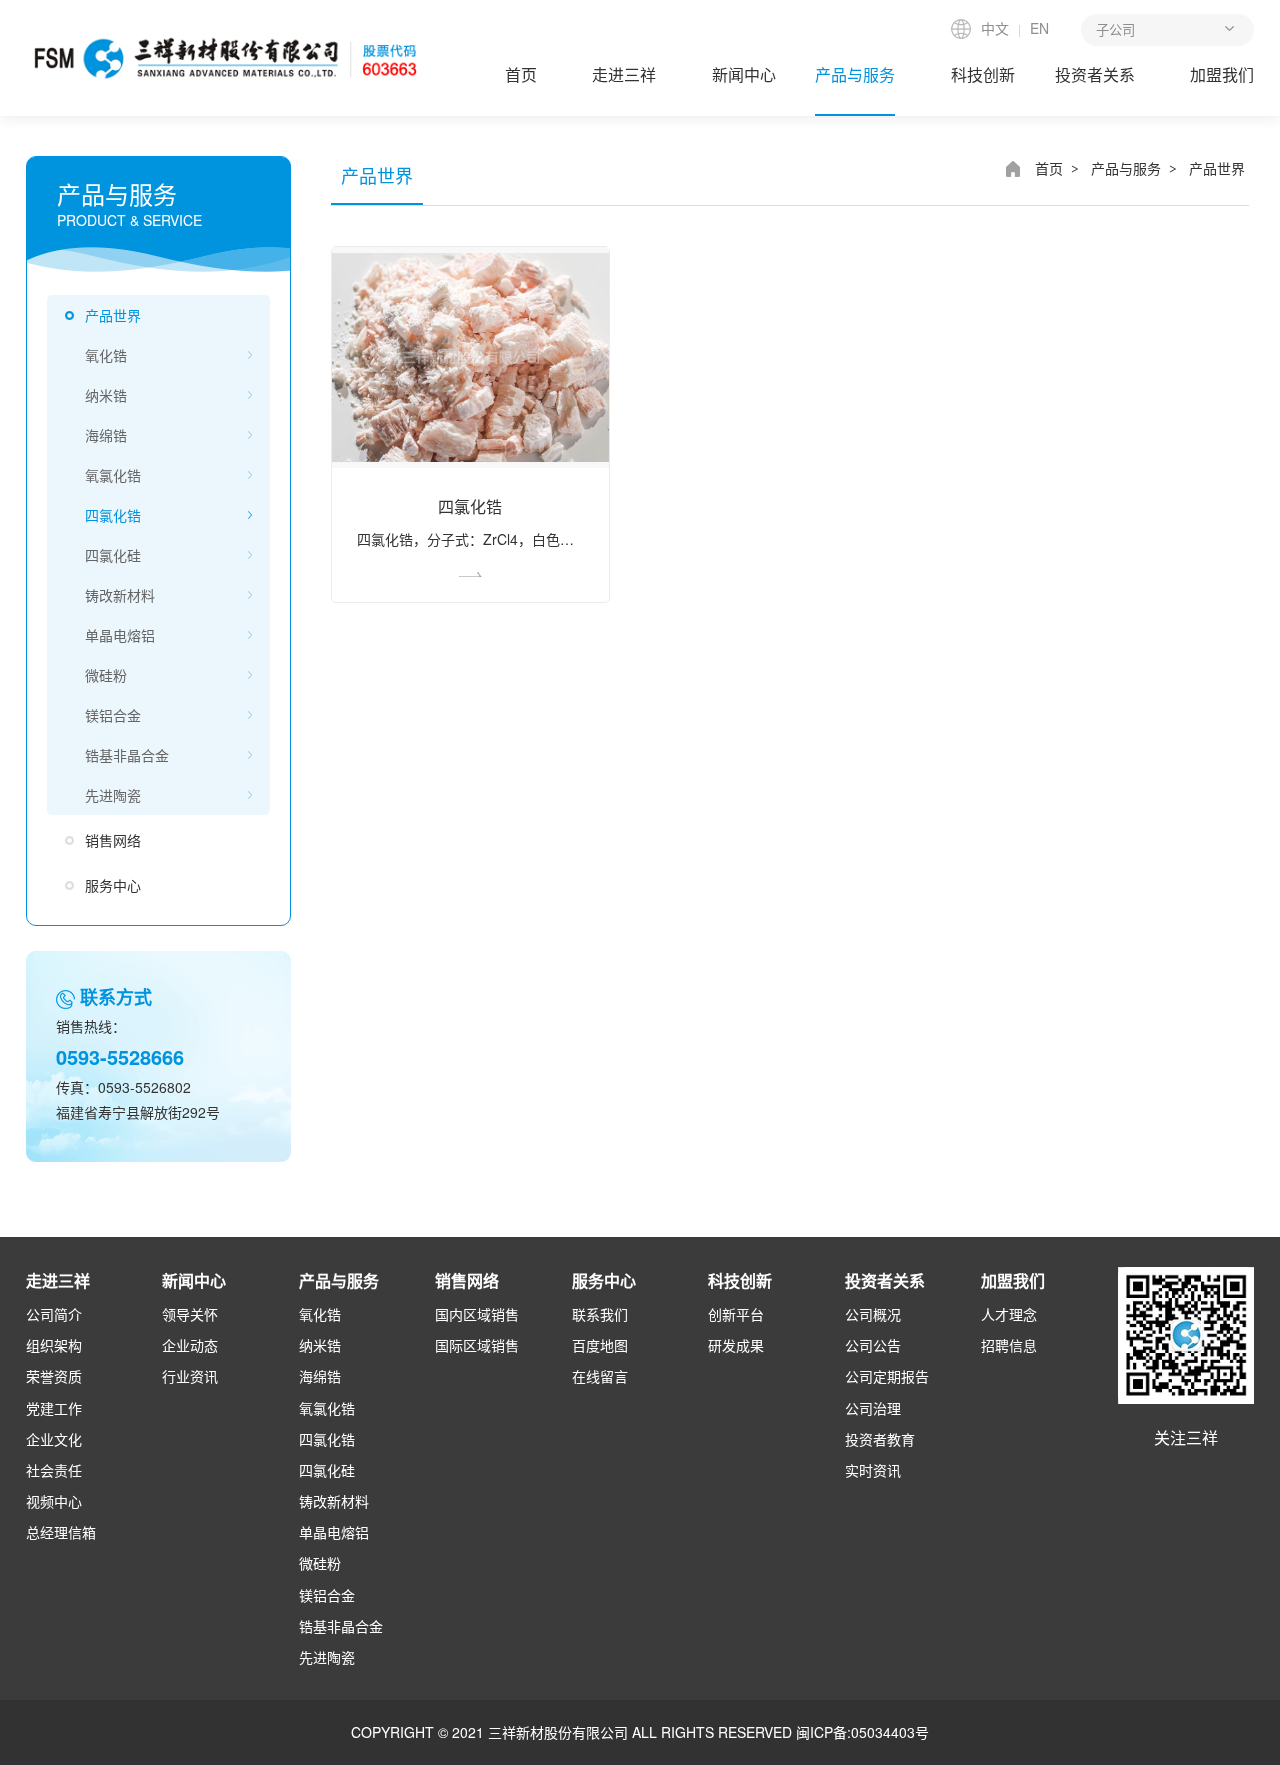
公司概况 (873, 1314)
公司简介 (54, 1314)
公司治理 (873, 1408)
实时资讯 (873, 1470)
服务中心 (113, 885)
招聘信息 (1009, 1345)
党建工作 (54, 1408)
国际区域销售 (477, 1345)
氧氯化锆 (113, 475)
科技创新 (983, 74)
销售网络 (113, 840)
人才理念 (1009, 1314)
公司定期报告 (887, 1376)
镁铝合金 (113, 715)
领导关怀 (190, 1314)
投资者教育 (880, 1439)
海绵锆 (106, 435)
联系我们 (600, 1314)
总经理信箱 (61, 1532)
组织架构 (54, 1345)
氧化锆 (106, 355)
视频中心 (54, 1501)
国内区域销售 (477, 1314)
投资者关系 (1095, 74)
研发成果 (736, 1345)
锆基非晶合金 (127, 755)
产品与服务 (855, 74)
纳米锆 (106, 395)
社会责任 (54, 1470)
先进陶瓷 (113, 795)
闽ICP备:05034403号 (862, 1732)
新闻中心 (744, 74)
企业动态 (190, 1345)
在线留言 (600, 1376)
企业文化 (54, 1439)
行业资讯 (190, 1376)
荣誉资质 (54, 1376)
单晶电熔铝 (120, 635)
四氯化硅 (113, 555)
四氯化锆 (113, 515)
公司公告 (873, 1345)
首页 (521, 74)
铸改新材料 (120, 595)
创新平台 (736, 1314)
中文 (995, 28)
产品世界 (113, 315)
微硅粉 (106, 675)
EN (1039, 28)
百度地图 (600, 1345)
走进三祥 (624, 74)
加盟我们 (1222, 74)
